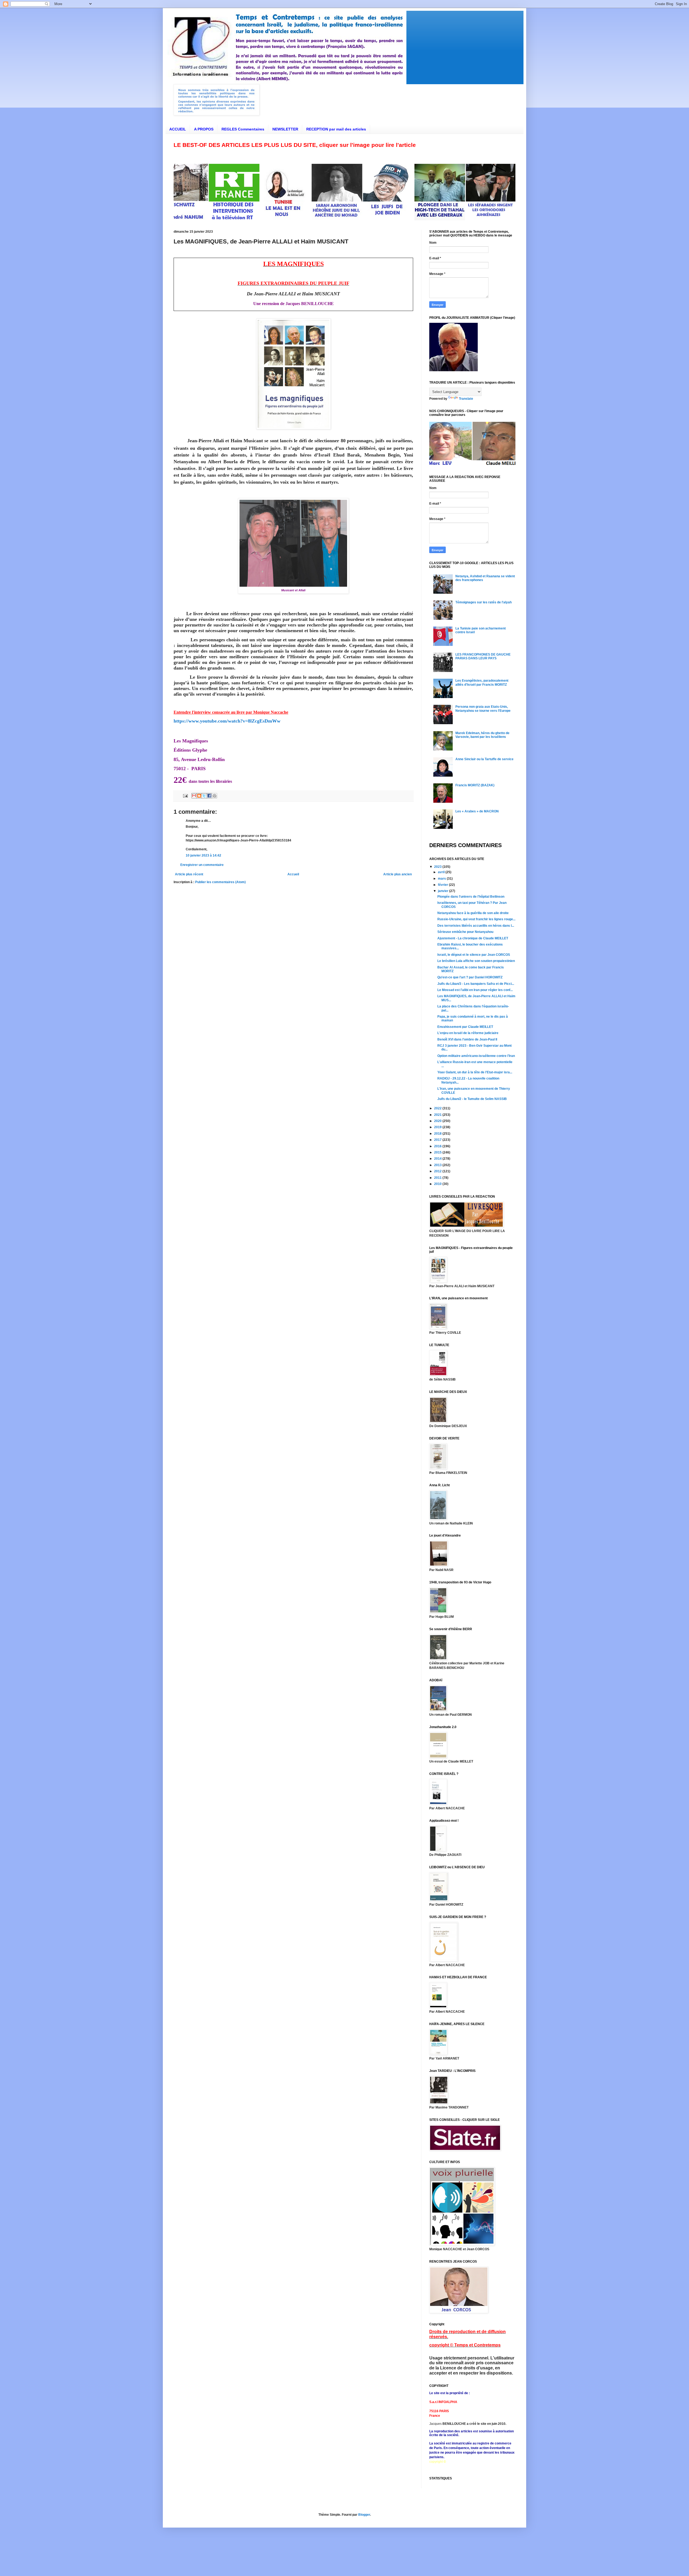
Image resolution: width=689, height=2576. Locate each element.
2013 (438, 1165)
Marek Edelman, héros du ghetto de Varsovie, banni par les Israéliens (482, 735)
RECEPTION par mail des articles (336, 129)
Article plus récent (189, 874)
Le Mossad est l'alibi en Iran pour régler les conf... (475, 990)
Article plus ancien (398, 874)
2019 (438, 1127)
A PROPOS (204, 129)
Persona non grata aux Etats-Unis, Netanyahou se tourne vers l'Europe (483, 709)
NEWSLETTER (285, 129)
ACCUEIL (178, 129)
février (443, 885)
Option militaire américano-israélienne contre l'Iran (476, 1056)
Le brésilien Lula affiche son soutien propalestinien (476, 961)
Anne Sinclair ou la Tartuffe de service (484, 759)
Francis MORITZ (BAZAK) (475, 785)
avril (442, 872)
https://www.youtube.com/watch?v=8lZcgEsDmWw (227, 721)
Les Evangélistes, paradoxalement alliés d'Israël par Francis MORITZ (482, 682)
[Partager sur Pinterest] (215, 796)
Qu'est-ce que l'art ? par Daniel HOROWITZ (470, 977)
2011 (438, 1178)
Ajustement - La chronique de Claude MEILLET (473, 938)
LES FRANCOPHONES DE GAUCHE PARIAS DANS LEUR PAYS (483, 656)
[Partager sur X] (204, 796)
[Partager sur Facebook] (209, 796)
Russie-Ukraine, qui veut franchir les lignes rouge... (476, 919)
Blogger (364, 2515)
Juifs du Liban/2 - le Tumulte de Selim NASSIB (472, 1099)
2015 (438, 1152)
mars (442, 879)
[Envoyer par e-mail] (194, 796)
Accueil (293, 874)
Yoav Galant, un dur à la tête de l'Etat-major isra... (475, 1072)
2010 (438, 1184)
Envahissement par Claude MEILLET (465, 1027)
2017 (438, 1140)
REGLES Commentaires (243, 129)
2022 (438, 1108)
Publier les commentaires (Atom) (220, 882)
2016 (438, 1146)
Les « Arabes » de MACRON (477, 811)
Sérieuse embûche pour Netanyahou (465, 932)
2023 (438, 867)
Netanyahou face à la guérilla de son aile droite (473, 913)
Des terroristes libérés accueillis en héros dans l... (476, 926)
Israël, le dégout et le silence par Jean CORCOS (474, 955)
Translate (466, 399)
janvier (444, 891)
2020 (438, 1121)
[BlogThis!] (199, 796)
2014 (438, 1159)
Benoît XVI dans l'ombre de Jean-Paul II (467, 1039)
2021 (438, 1115)
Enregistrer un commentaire (202, 865)
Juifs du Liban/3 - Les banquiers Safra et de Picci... (476, 984)
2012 (438, 1171)
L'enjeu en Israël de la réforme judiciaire (468, 1033)
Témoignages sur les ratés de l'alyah (484, 602)
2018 (438, 1134)
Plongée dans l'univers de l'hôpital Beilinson (471, 897)
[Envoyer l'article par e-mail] (185, 795)
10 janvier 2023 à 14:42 (203, 855)
